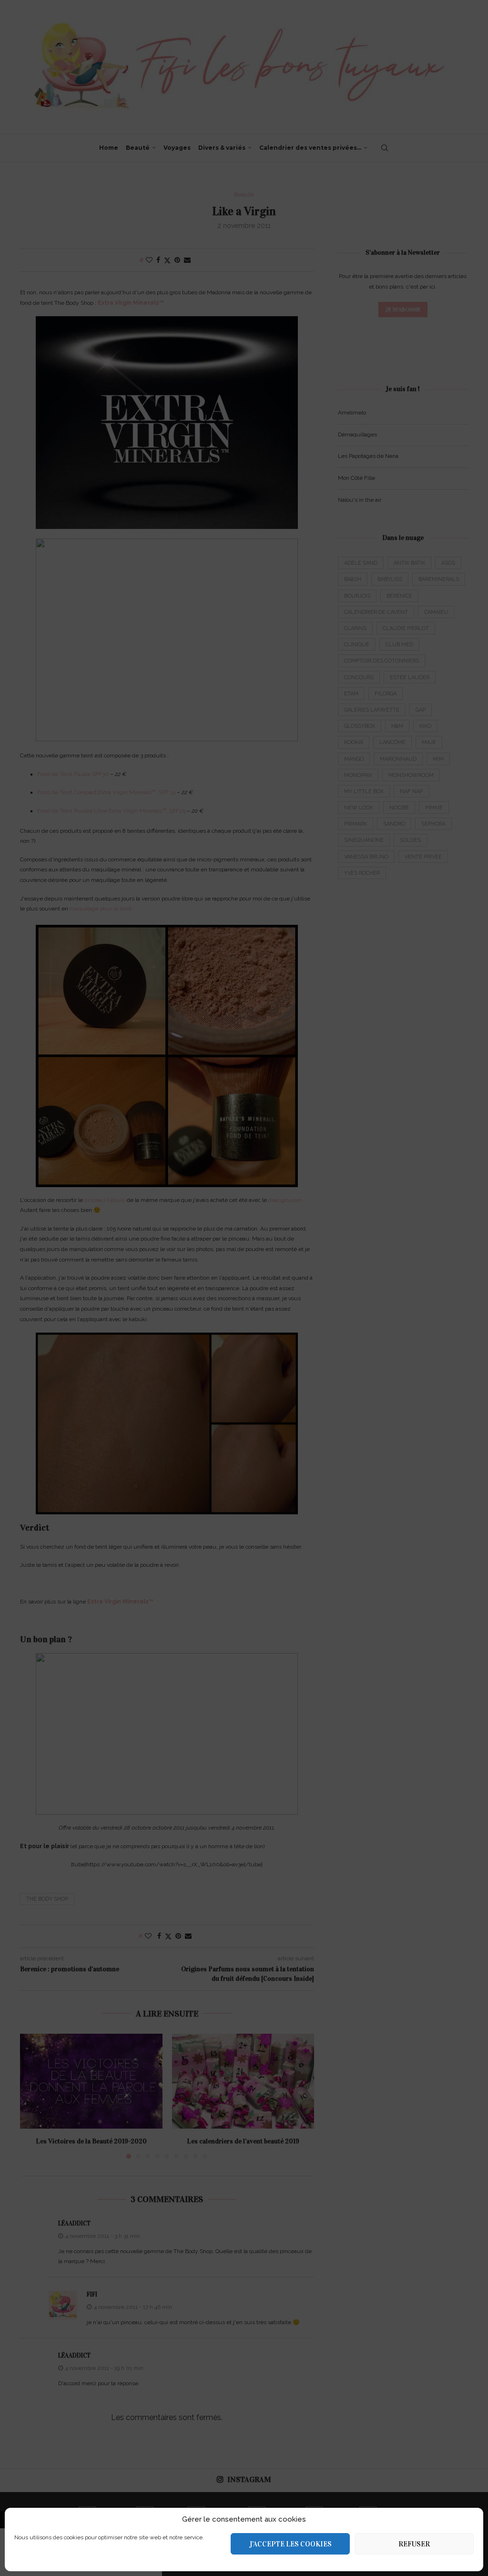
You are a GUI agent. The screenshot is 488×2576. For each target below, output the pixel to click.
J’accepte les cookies (290, 2544)
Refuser (414, 2544)
